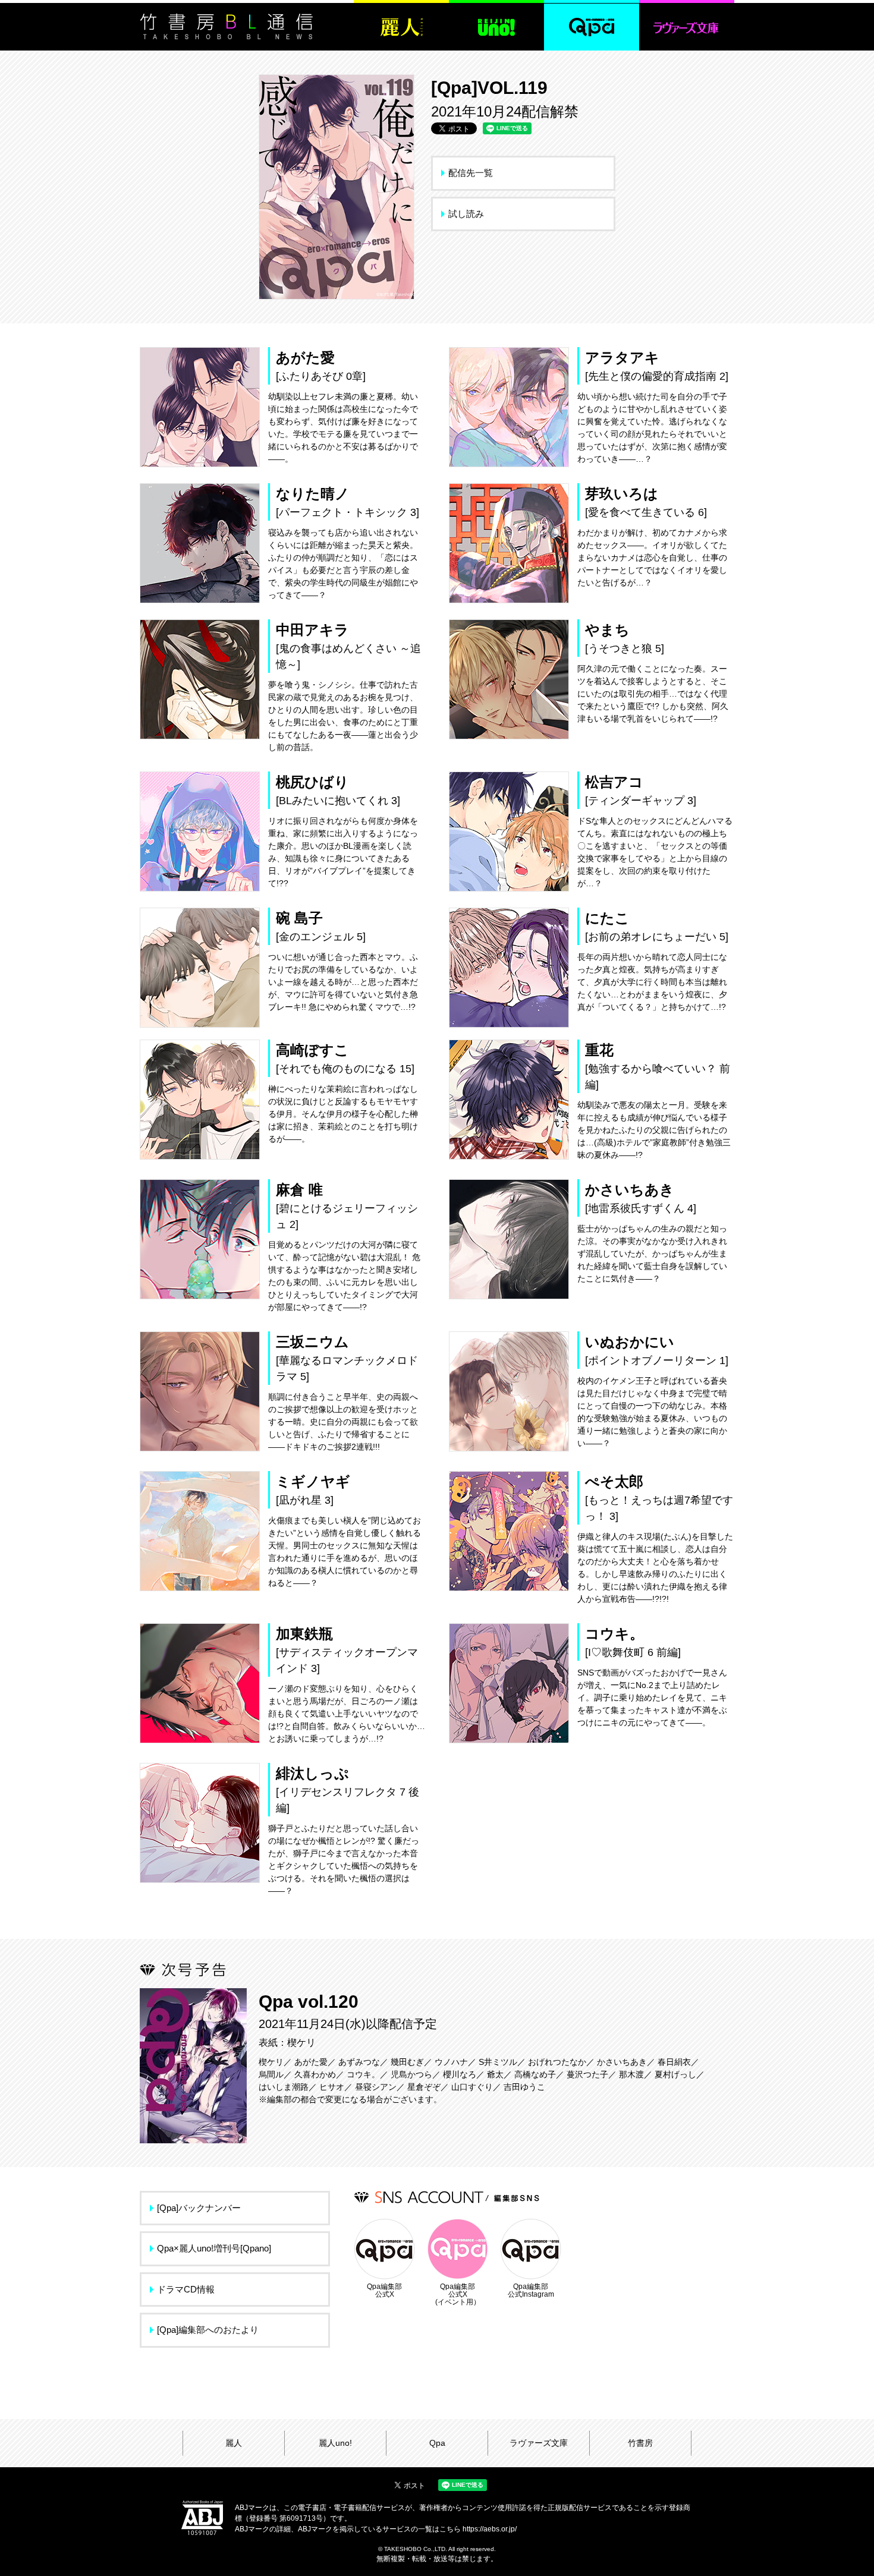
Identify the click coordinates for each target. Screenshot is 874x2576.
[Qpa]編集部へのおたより (208, 2330)
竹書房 (640, 2443)
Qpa (437, 2443)
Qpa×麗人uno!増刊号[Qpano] (214, 2248)
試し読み (466, 214)
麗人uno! (335, 2443)
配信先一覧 (471, 173)
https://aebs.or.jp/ (490, 2529)
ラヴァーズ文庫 (539, 2443)
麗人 (234, 2443)
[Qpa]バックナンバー (199, 2208)
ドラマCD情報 (186, 2289)
